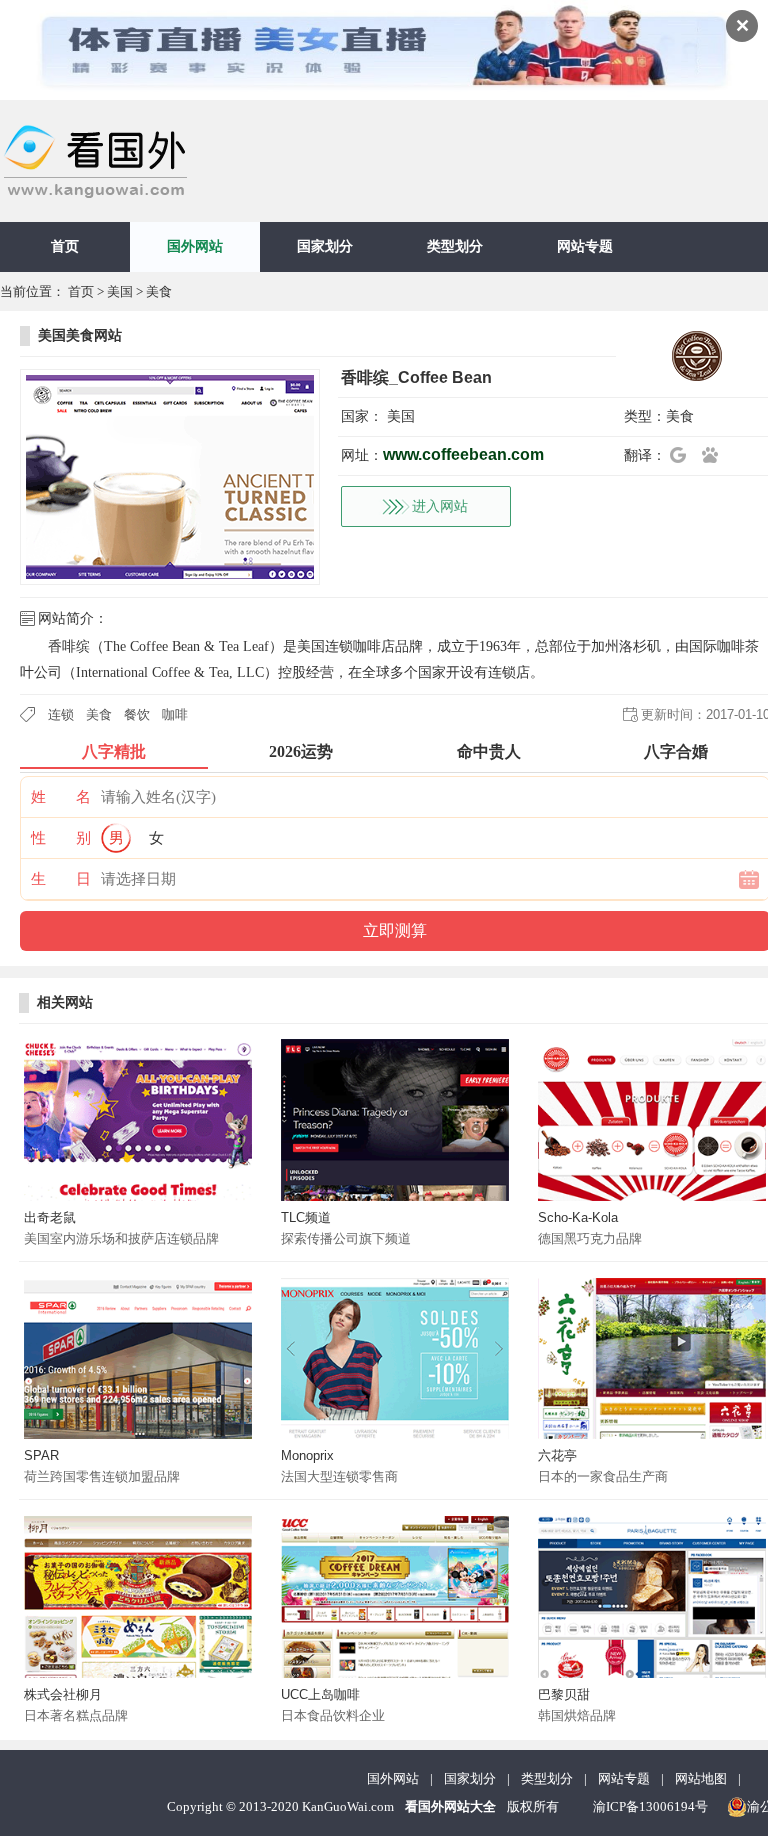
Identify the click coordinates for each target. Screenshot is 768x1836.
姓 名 (61, 797)
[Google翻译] (684, 455)
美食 (159, 291)
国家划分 (325, 246)
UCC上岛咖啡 (320, 1694)
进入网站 (440, 506)
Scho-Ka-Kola (578, 1217)
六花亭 (557, 1455)
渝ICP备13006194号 (650, 1806)
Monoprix (307, 1455)
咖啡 (175, 714)
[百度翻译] (716, 455)
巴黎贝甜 (564, 1694)
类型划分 (455, 246)
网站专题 (585, 246)
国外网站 (195, 246)
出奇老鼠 (50, 1217)
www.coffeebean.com (463, 454)
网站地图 (701, 1778)
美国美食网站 (80, 335)
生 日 (61, 879)
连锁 (61, 714)
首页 (65, 246)
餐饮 (137, 714)
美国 (120, 291)
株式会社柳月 (63, 1694)
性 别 (61, 838)
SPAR (41, 1455)
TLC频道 (306, 1217)
